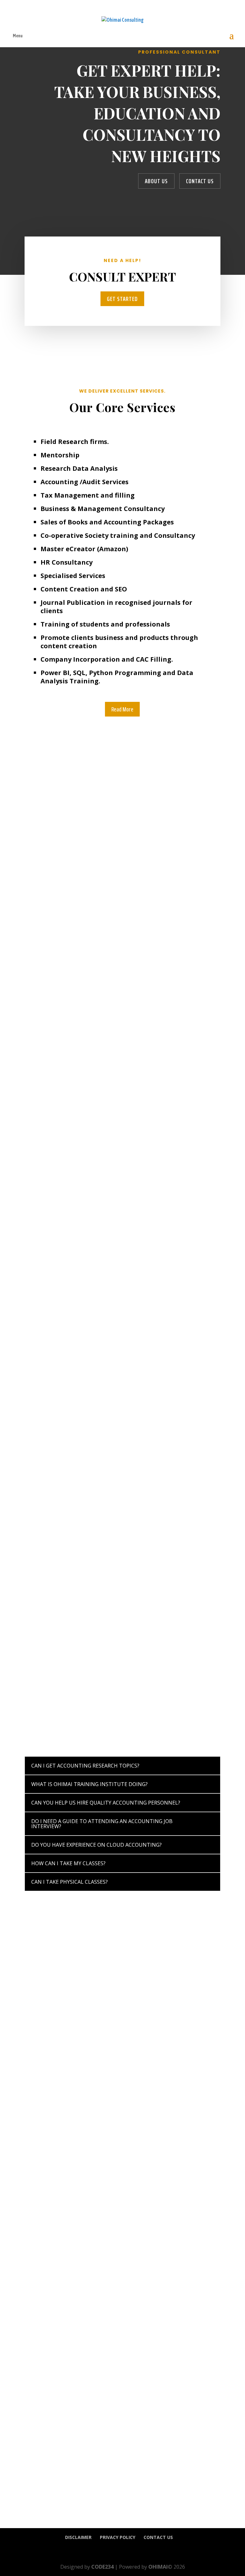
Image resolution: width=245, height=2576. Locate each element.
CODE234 (102, 2567)
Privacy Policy (118, 2537)
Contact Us (200, 181)
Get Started (122, 299)
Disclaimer (78, 2537)
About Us (156, 181)
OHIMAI (158, 2567)
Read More (122, 709)
